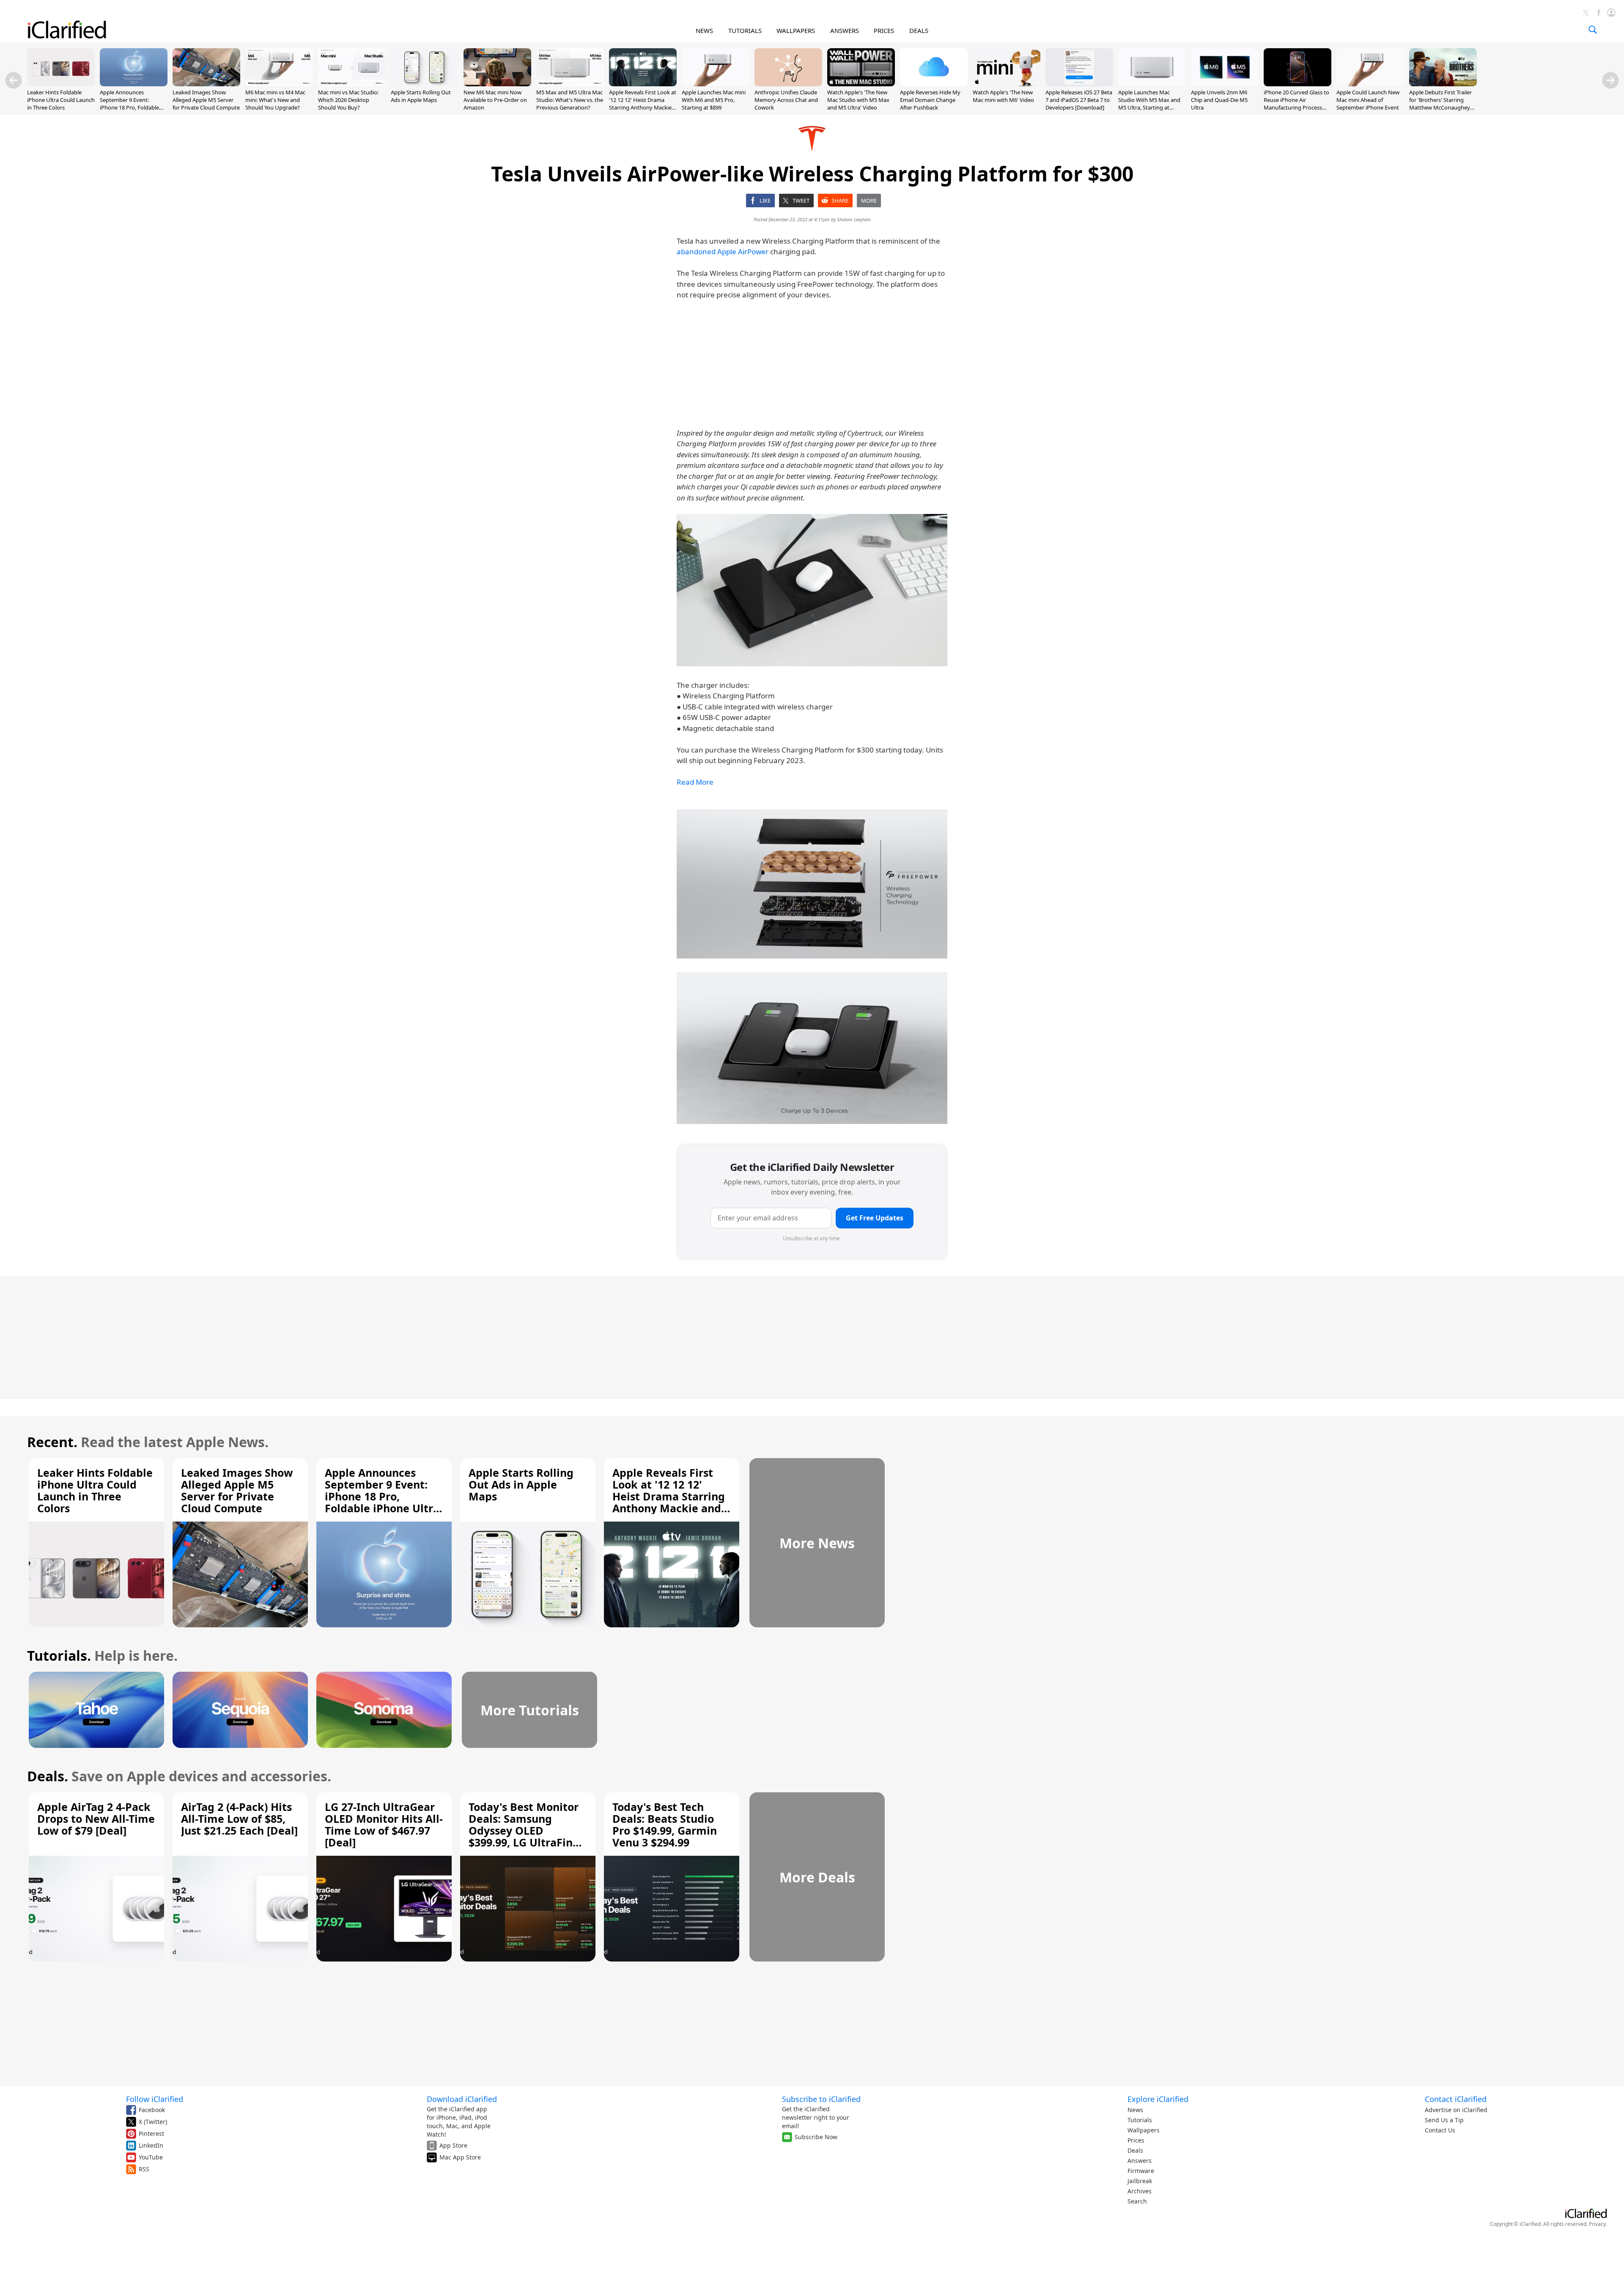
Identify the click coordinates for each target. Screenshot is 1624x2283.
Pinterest (151, 2133)
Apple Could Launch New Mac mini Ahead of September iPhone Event (1368, 100)
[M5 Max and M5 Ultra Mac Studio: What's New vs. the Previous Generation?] (570, 84)
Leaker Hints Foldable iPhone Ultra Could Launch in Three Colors (61, 100)
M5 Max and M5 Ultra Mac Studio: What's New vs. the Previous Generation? (570, 100)
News (1135, 2110)
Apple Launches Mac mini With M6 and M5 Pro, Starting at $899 (714, 100)
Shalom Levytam (854, 219)
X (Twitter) (153, 2122)
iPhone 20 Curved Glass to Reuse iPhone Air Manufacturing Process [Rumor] (1296, 104)
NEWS (704, 30)
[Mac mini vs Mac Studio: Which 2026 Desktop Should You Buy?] (352, 84)
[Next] (1610, 80)
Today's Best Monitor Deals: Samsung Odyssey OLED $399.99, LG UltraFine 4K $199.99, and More (524, 1830)
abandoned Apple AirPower (723, 251)
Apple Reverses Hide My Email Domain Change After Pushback (930, 100)
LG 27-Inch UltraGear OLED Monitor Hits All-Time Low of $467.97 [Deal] (384, 1824)
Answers (1140, 2161)
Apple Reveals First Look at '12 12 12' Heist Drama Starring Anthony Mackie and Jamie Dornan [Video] (643, 104)
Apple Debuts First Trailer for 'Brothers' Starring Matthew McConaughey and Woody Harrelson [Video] (1440, 108)
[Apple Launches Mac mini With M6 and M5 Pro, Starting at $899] (716, 84)
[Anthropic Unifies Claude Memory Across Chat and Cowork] (788, 84)
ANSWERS (845, 30)
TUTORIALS (745, 30)
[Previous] (14, 80)
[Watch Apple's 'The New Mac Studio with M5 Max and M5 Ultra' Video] (861, 84)
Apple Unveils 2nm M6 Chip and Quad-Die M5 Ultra (1219, 100)
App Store (453, 2145)
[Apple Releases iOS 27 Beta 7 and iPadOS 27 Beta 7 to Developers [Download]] (1079, 84)
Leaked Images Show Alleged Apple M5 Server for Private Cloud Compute (206, 100)
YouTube (151, 2157)
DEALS (919, 30)
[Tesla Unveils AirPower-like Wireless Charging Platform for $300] (812, 590)
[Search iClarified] (1593, 30)
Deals (1135, 2150)
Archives (1140, 2191)
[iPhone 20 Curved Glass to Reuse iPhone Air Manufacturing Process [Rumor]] (1298, 84)
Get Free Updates (875, 1218)
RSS (144, 2169)
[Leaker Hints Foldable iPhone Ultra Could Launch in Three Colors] (61, 84)
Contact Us (1440, 2130)
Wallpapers (1144, 2130)
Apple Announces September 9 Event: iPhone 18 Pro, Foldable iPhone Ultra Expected (129, 104)
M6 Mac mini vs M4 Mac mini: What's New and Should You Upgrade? (275, 100)
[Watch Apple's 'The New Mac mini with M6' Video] (1007, 84)
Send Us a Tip (1444, 2120)
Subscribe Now (816, 2137)
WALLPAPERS (796, 30)
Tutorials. (59, 1655)
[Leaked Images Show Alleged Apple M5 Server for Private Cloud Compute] (206, 84)
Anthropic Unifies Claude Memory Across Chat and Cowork (786, 100)
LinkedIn (151, 2145)
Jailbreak (1140, 2181)
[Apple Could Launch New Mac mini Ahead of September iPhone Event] (1370, 84)
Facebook (152, 2110)
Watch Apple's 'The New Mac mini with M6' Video (1003, 96)
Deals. (48, 1776)
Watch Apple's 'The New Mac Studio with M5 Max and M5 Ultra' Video (858, 100)
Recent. (52, 1442)
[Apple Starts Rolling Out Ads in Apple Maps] (425, 84)
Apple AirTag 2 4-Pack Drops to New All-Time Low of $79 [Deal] (96, 1819)
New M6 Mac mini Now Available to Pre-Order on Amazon (495, 100)
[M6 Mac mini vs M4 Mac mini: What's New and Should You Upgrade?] (279, 84)
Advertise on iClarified (1456, 2110)
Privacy (1597, 2224)
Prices (1136, 2140)
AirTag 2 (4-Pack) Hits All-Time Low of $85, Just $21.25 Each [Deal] (239, 1819)
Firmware (1141, 2171)
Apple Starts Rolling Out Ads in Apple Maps (421, 96)
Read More (695, 782)
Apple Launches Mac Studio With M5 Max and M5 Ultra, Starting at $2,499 (1149, 104)
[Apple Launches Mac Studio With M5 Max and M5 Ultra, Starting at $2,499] (1152, 84)
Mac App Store (460, 2157)
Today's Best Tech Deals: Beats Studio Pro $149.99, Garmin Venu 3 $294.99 (665, 1824)
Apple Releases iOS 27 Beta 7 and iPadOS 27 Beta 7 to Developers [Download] (1079, 100)
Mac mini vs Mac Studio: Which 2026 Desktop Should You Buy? (348, 100)
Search (1137, 2201)
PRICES (884, 30)
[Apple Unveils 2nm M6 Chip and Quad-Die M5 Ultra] (1225, 84)
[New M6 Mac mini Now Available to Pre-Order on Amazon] (497, 84)
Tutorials (1140, 2120)
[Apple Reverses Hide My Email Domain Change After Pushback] (934, 84)
